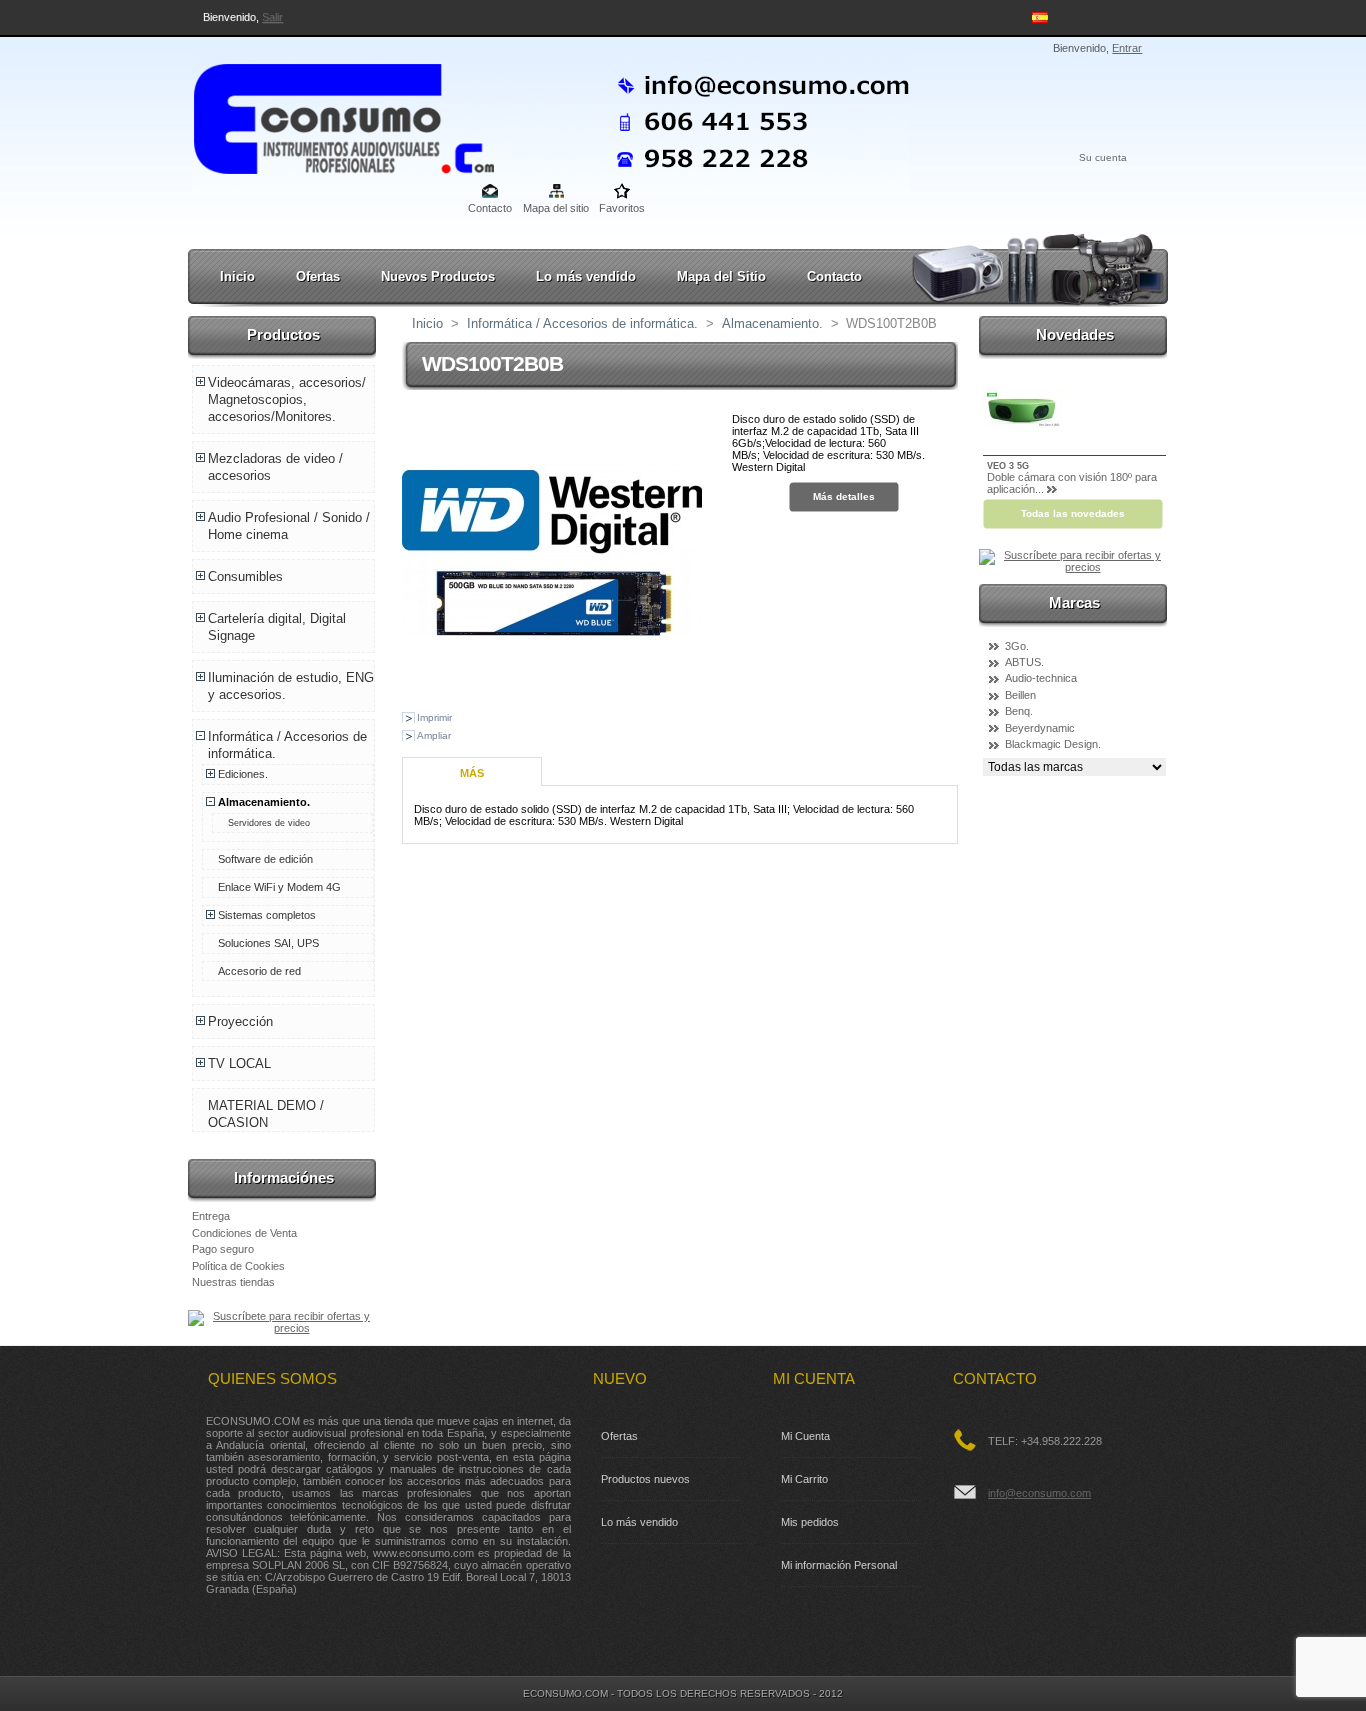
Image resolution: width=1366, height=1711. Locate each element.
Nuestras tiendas (233, 1282)
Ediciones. (243, 774)
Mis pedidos (810, 1522)
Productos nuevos (645, 1479)
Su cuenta (1103, 157)
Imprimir (434, 717)
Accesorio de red (259, 971)
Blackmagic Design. (1053, 744)
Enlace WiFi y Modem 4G (279, 887)
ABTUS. (1024, 662)
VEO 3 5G (1008, 466)
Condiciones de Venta (244, 1233)
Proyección (240, 1021)
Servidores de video (269, 823)
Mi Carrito (804, 1479)
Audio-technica (1041, 678)
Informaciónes (284, 1177)
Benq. (1019, 711)
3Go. (1017, 646)
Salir (272, 17)
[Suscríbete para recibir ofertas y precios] (283, 1328)
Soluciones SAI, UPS (268, 943)
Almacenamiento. (264, 802)
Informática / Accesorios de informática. (582, 323)
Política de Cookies (238, 1266)
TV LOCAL (239, 1063)
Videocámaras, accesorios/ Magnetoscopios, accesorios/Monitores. (287, 399)
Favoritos (622, 208)
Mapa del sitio (556, 208)
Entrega (211, 1216)
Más (472, 773)
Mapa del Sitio (721, 276)
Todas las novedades (1073, 513)
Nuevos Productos (438, 276)
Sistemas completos (267, 915)
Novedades (1075, 334)
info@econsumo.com (1039, 1493)
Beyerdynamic (1040, 728)
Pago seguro (223, 1249)
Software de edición (265, 859)
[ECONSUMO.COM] (325, 115)
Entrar (1127, 48)
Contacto (490, 208)
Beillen (1020, 695)
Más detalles (844, 496)
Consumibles (245, 576)
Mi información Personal (839, 1565)
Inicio (237, 276)
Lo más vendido (586, 276)
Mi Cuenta (805, 1436)
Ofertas (318, 276)
